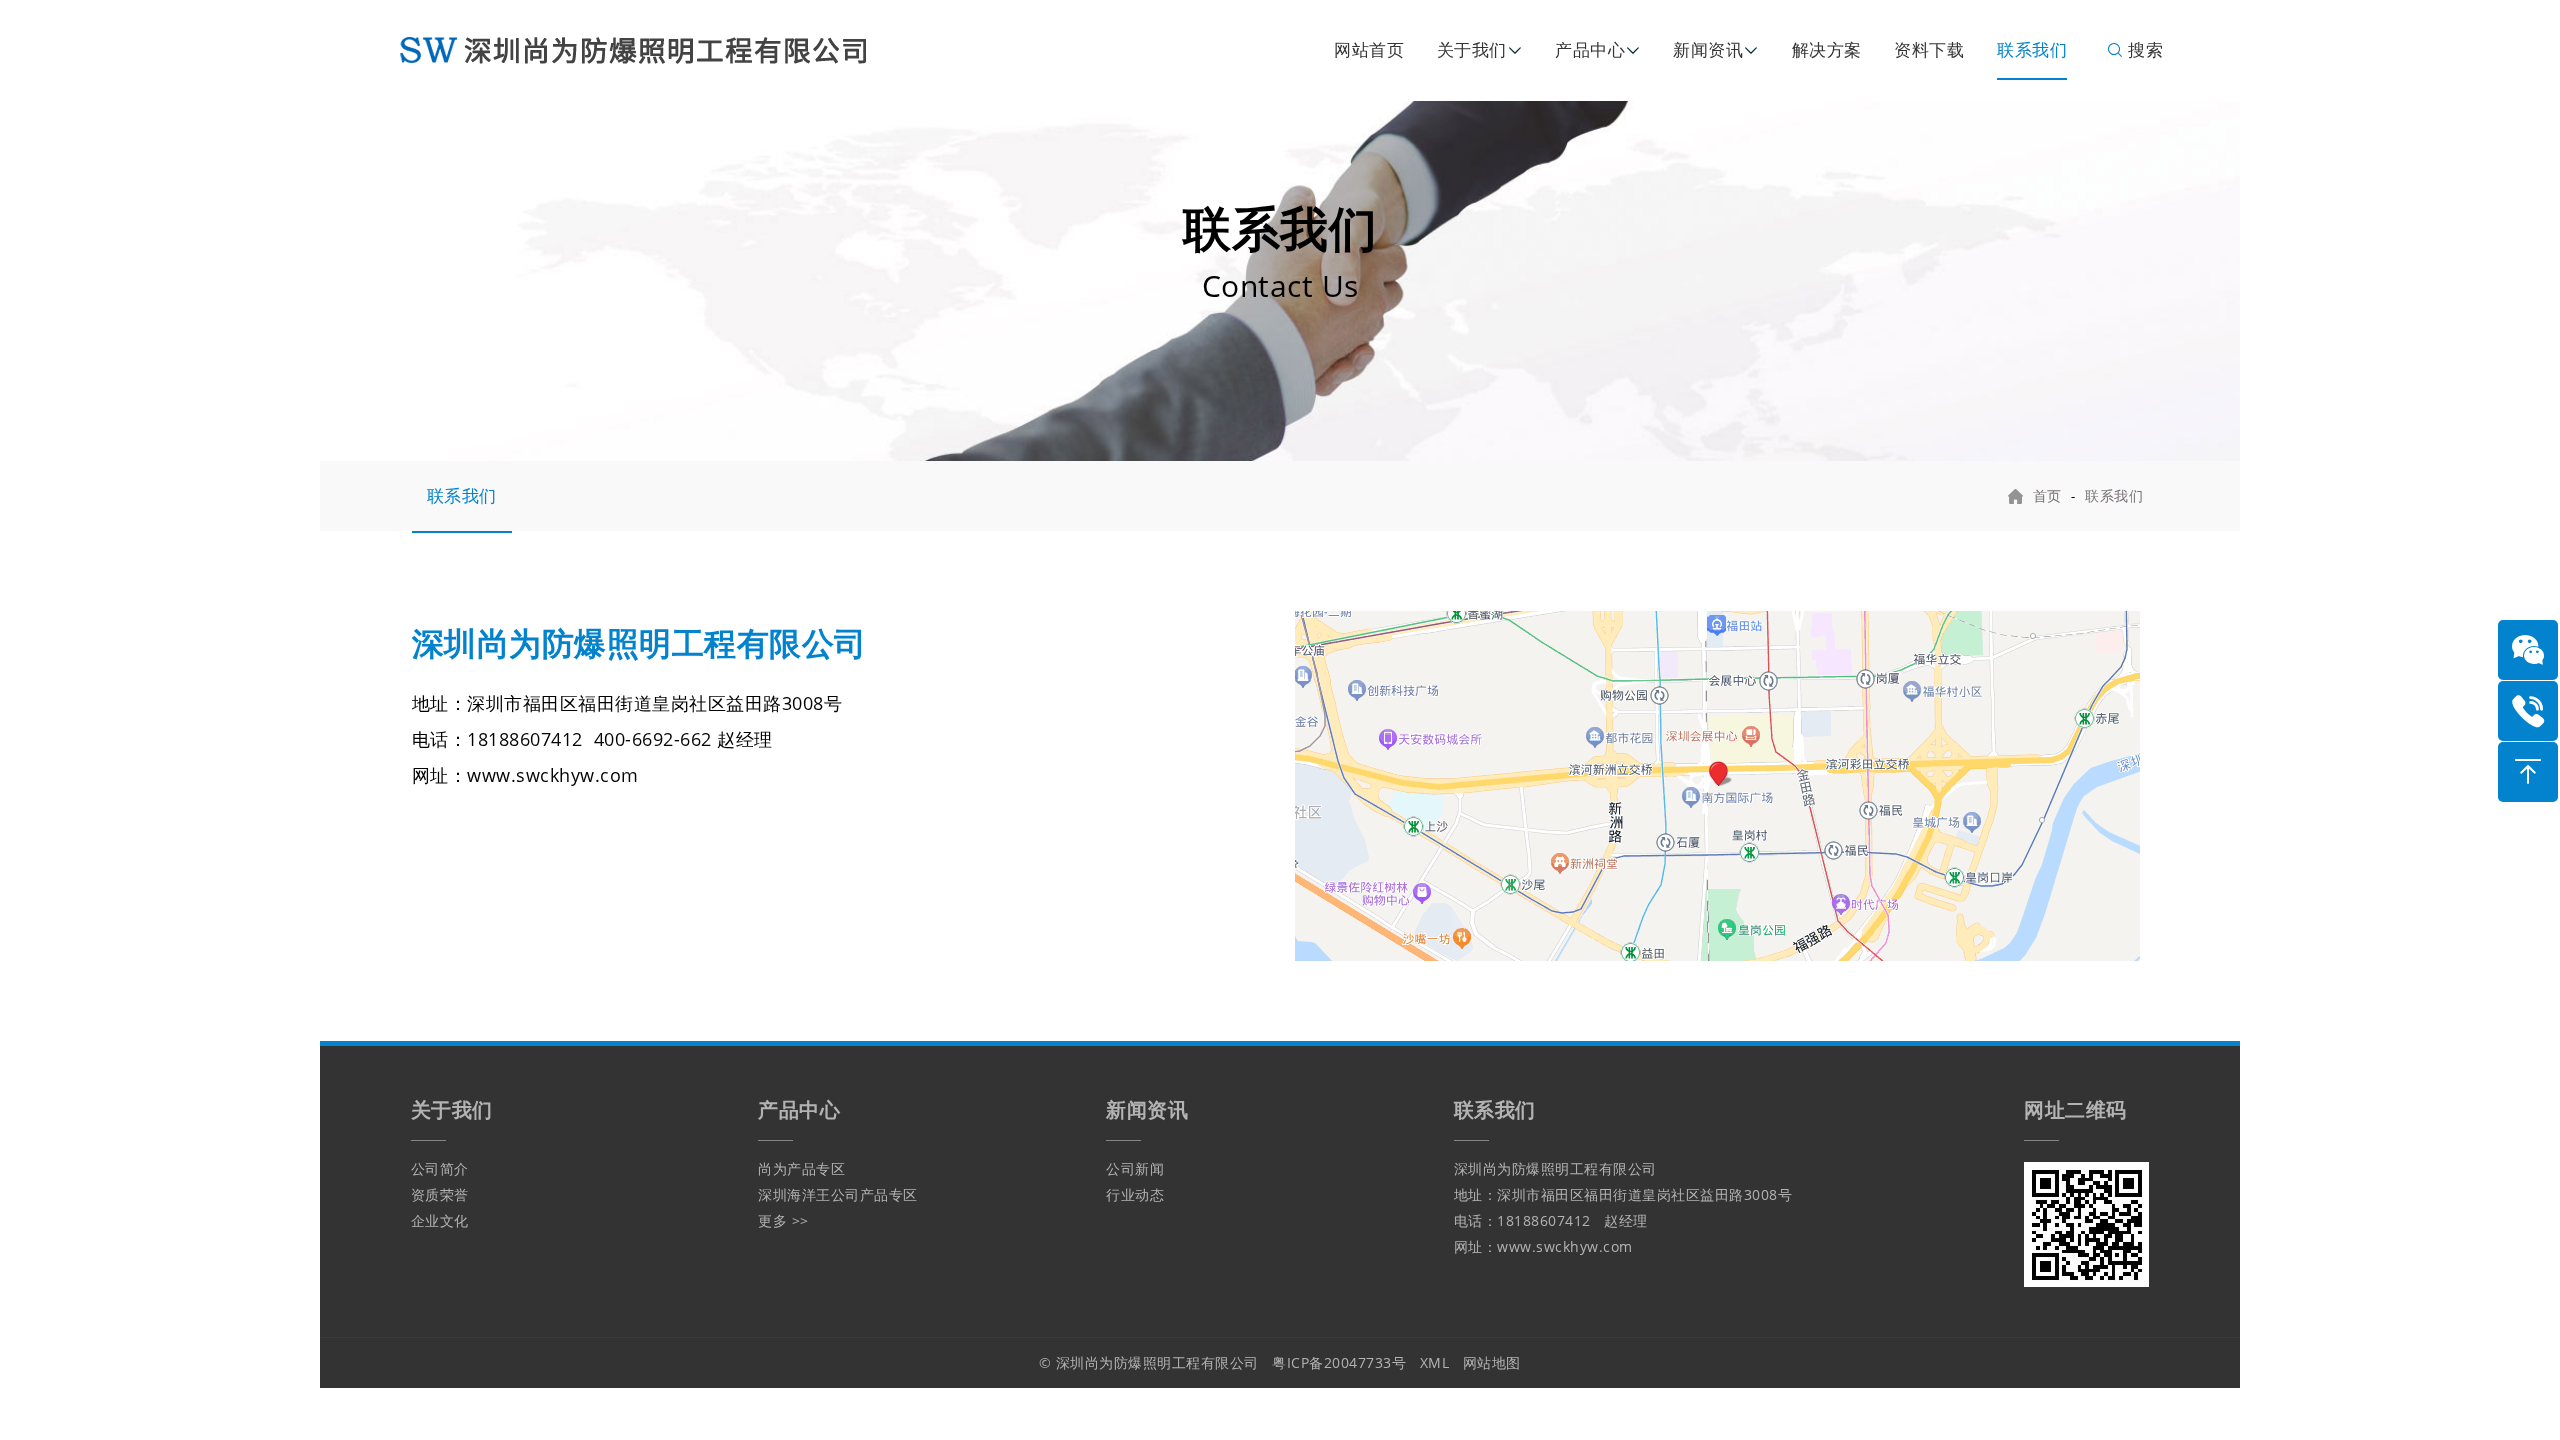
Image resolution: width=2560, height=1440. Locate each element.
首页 (2047, 495)
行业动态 (1135, 1194)
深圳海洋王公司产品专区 (838, 1194)
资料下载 (1929, 49)
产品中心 (1590, 49)
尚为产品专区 (801, 1168)
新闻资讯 (1708, 49)
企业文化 (440, 1220)
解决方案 (1827, 49)
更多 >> (783, 1220)
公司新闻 (1135, 1168)
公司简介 (440, 1168)
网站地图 (1492, 1362)
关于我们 (1472, 49)
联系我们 (2032, 49)
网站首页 (1369, 49)
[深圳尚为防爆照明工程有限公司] (655, 48)
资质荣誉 (440, 1194)
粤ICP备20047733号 (1339, 1362)
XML (1435, 1362)
